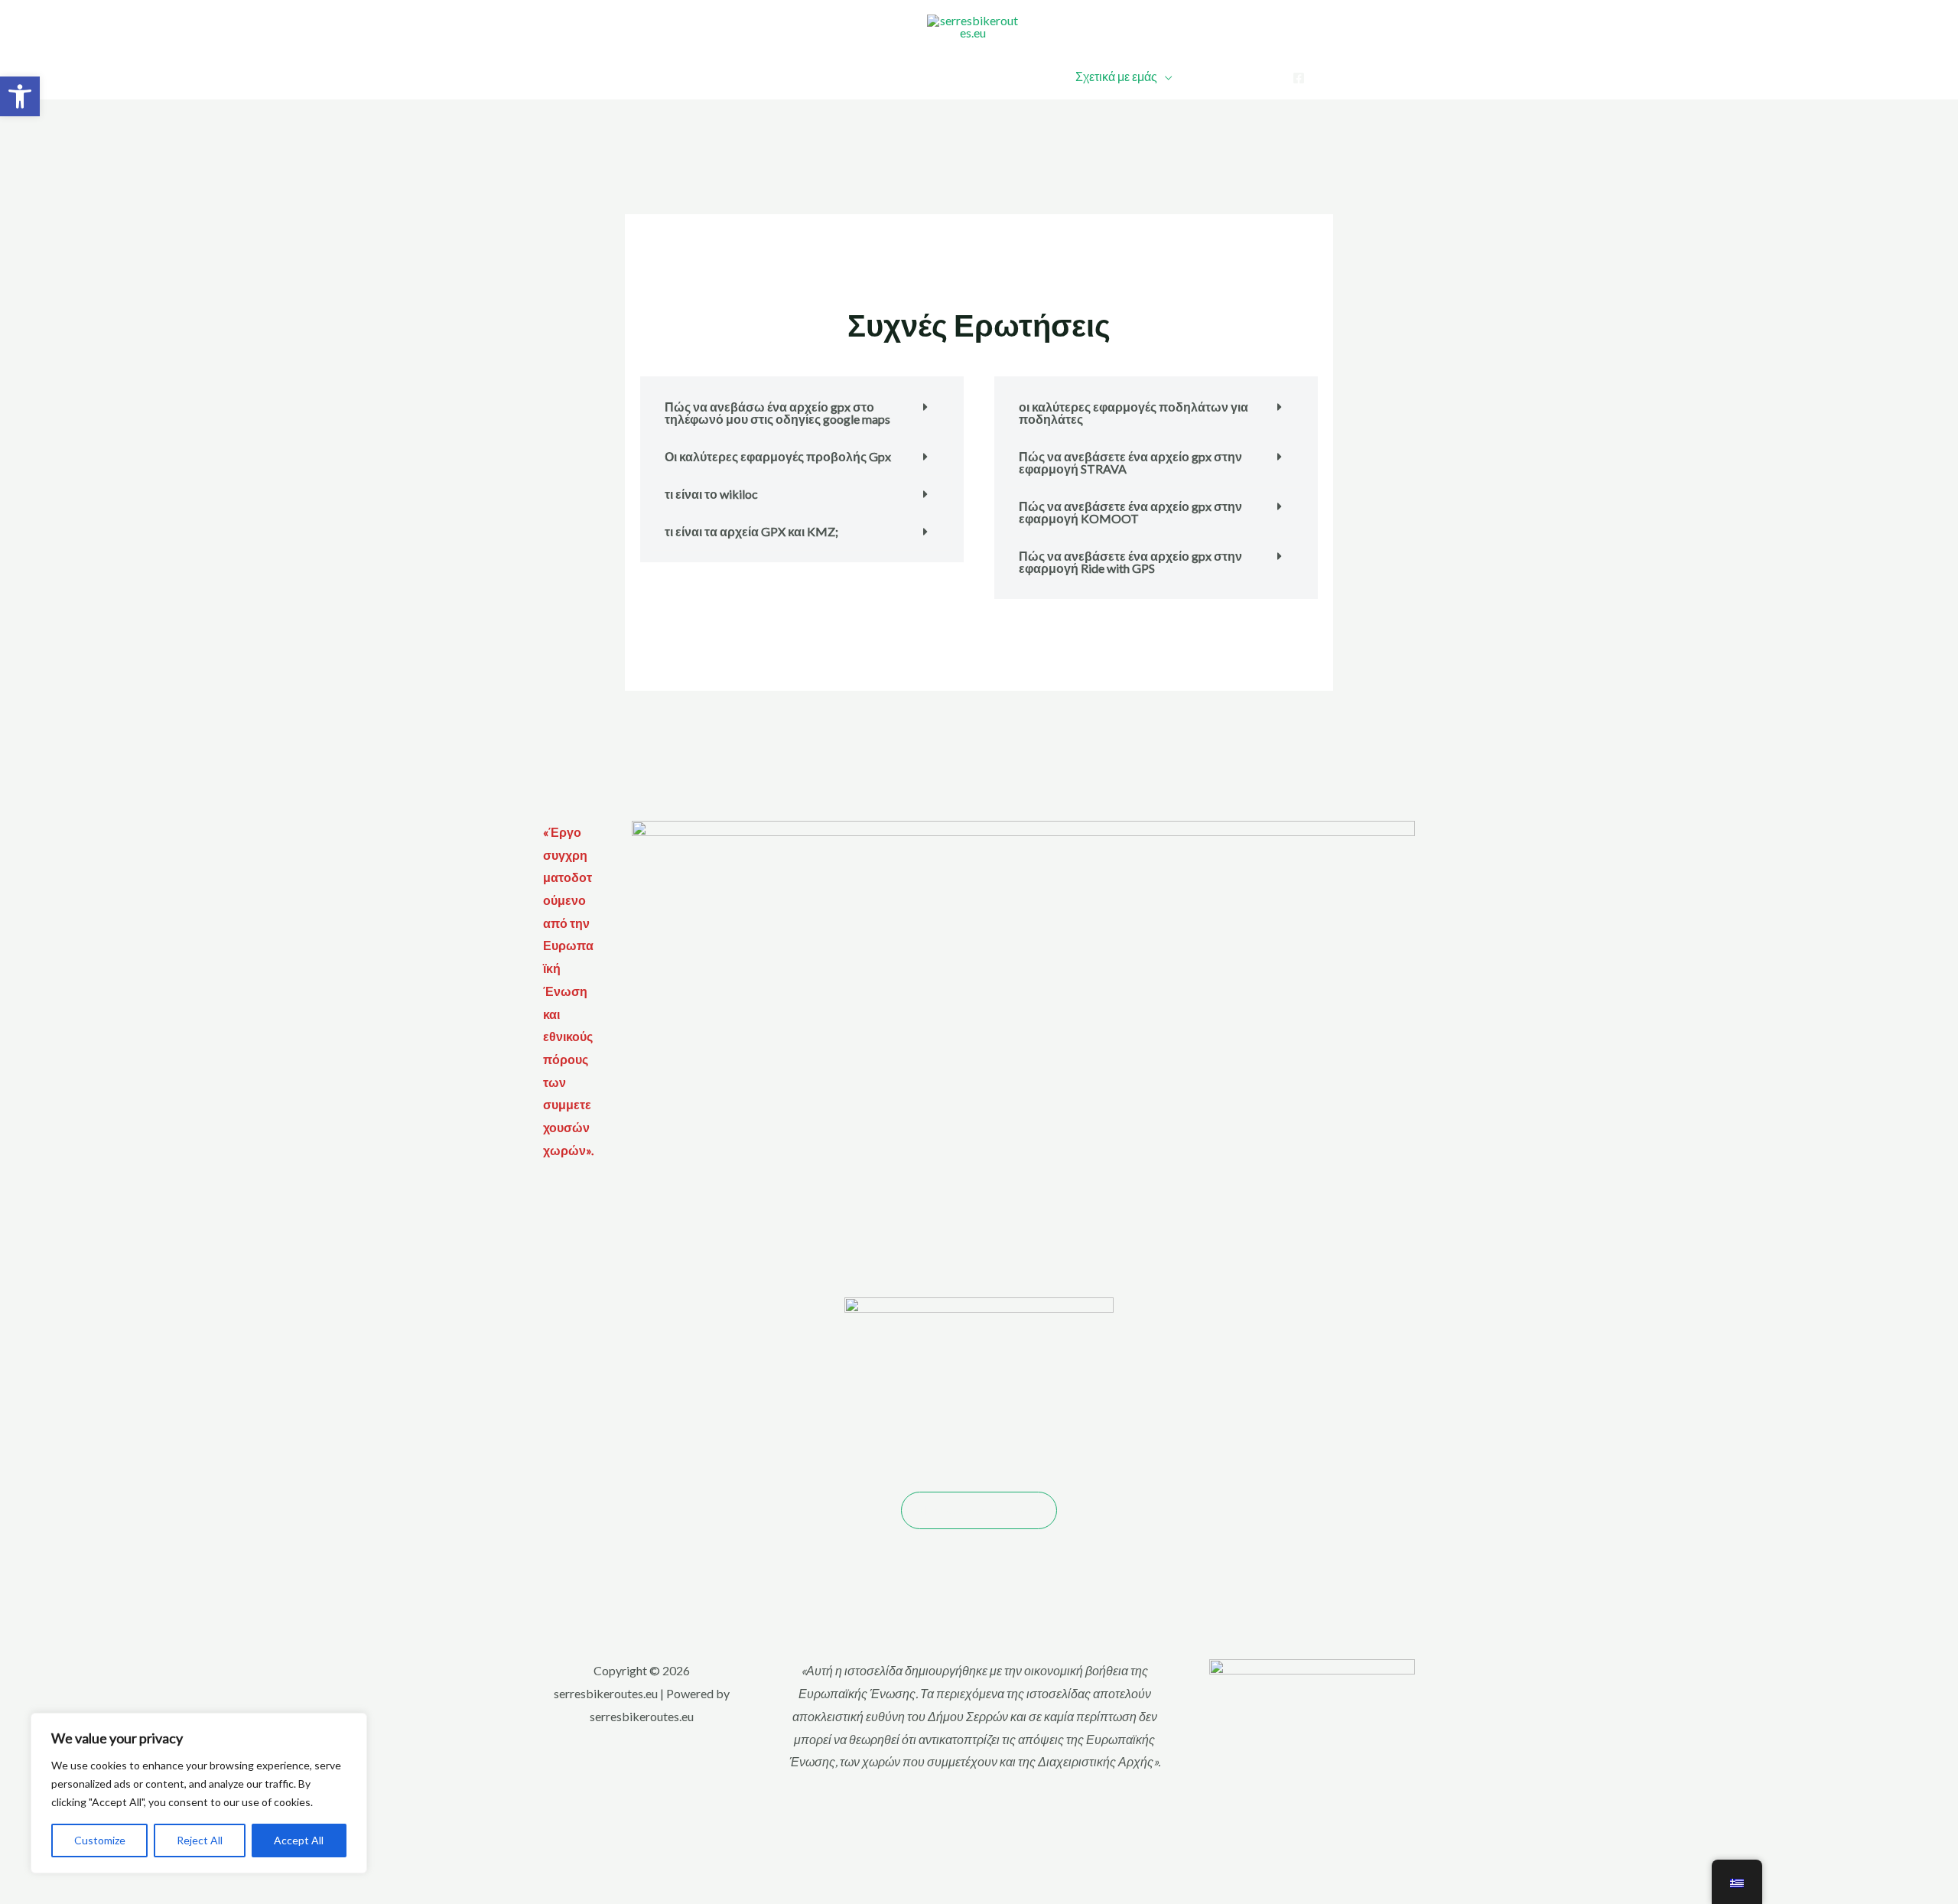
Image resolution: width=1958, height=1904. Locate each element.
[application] (914, 76)
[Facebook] (1299, 78)
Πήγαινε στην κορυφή (979, 1510)
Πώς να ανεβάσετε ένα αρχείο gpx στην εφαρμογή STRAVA (1130, 462)
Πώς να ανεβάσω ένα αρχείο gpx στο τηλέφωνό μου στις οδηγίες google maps (777, 413)
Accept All (299, 1840)
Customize (100, 1840)
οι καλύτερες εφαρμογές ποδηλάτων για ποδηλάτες (1133, 413)
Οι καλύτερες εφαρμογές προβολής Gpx (778, 456)
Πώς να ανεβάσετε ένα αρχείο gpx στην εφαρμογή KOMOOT (1130, 512)
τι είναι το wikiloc (711, 494)
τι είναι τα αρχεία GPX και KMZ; (751, 531)
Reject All (200, 1840)
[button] (20, 96)
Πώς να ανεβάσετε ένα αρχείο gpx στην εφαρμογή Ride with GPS (1130, 562)
